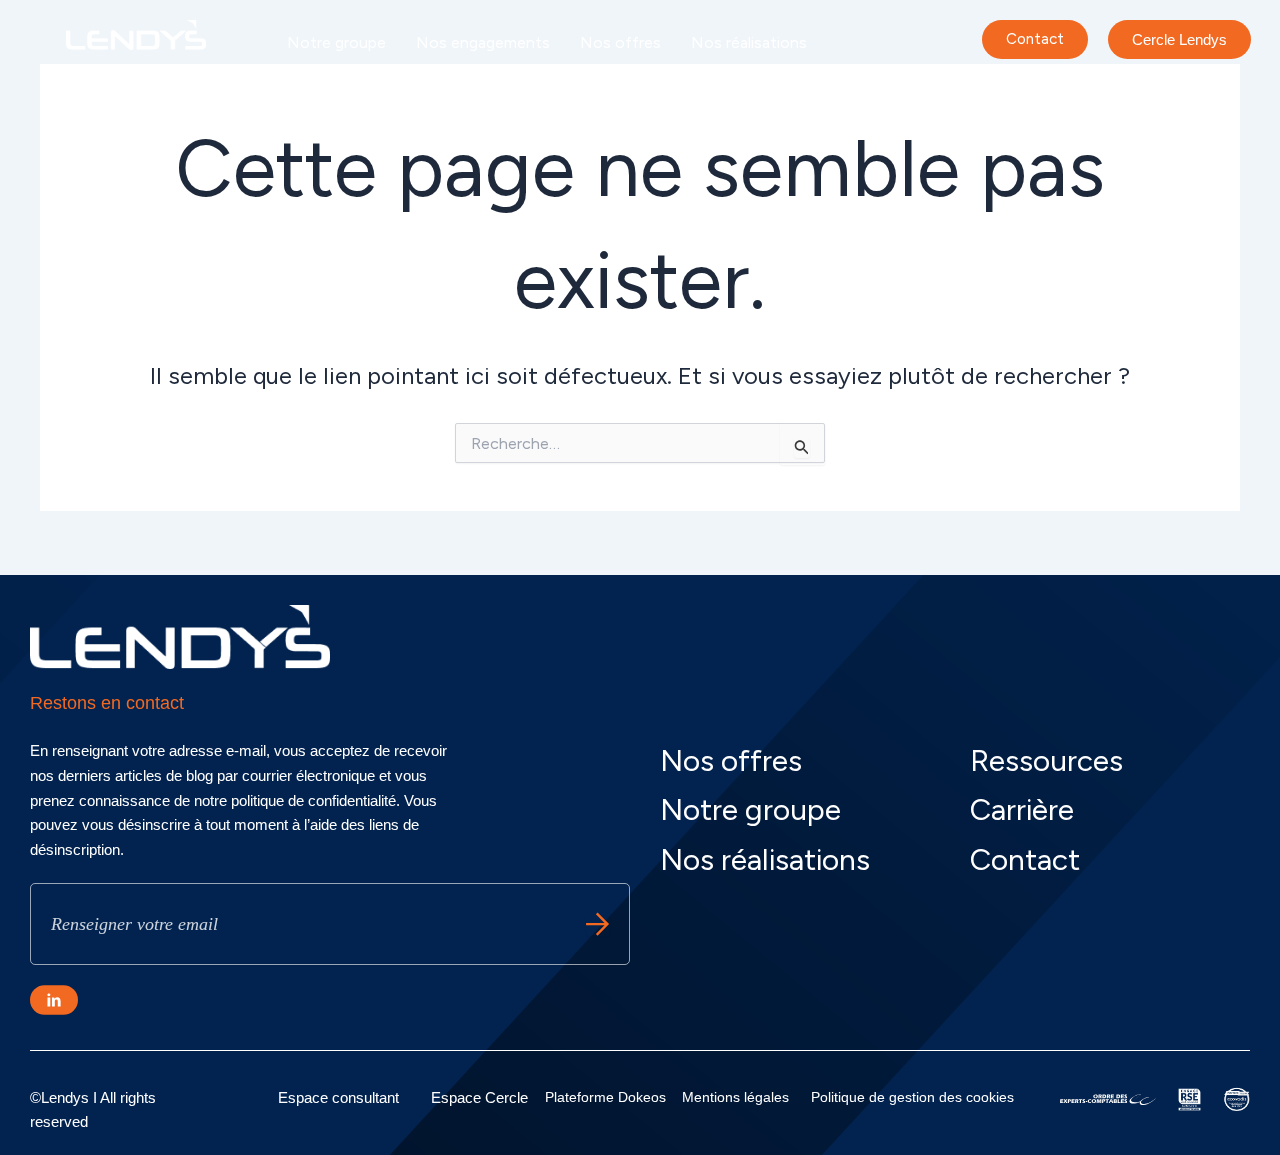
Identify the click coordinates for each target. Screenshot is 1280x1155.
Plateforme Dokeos (605, 1097)
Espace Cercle (479, 1097)
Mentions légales (735, 1097)
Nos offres (620, 42)
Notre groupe (336, 42)
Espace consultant (338, 1097)
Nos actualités (340, 88)
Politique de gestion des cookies (912, 1097)
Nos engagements (483, 42)
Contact (1025, 859)
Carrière (451, 88)
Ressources (1046, 760)
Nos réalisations (749, 42)
